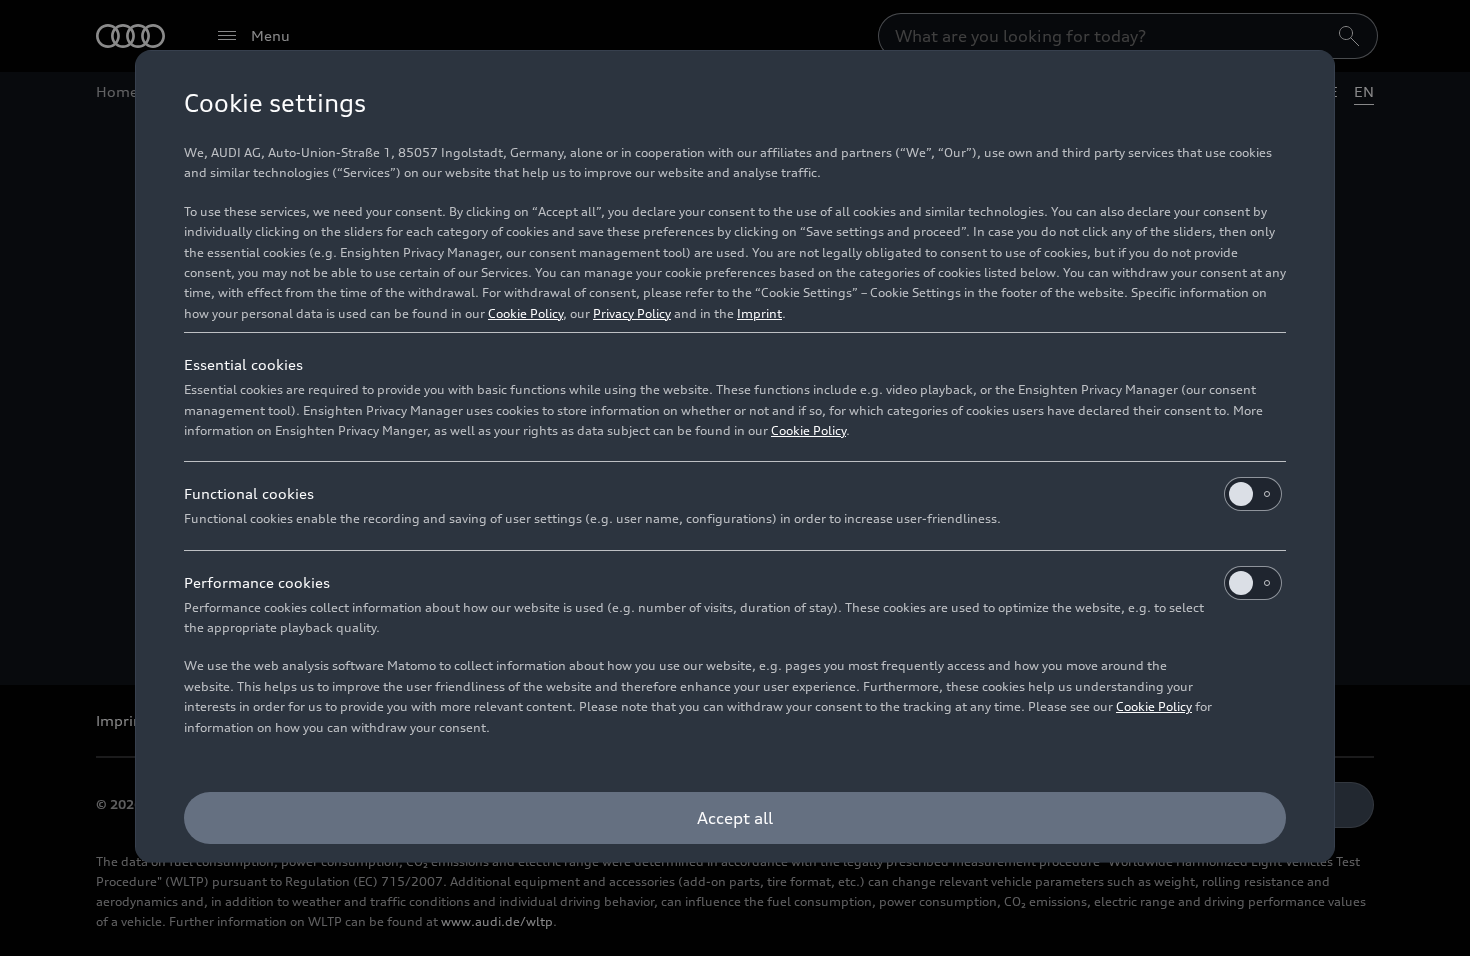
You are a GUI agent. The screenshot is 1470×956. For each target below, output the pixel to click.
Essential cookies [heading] (243, 364)
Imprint (759, 313)
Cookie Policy (525, 313)
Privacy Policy (632, 313)
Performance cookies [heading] (257, 582)
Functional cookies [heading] (249, 493)
